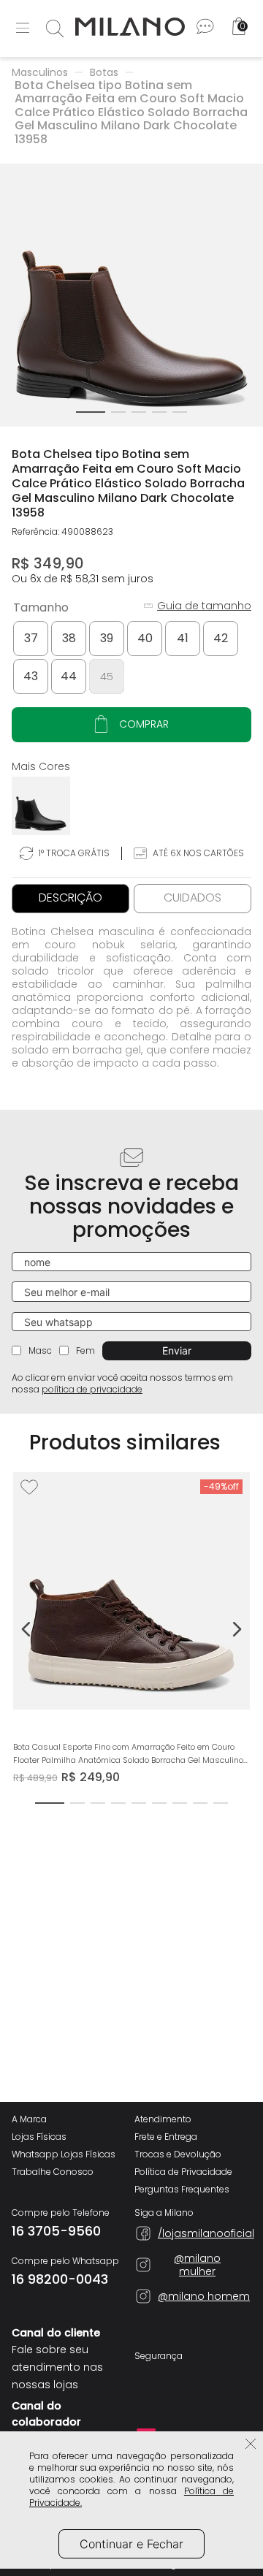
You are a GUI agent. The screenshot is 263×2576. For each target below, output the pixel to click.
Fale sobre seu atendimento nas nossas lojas (57, 2367)
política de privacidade (92, 1389)
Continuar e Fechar (131, 2544)
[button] (31, 639)
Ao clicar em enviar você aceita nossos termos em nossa (122, 1384)
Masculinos (40, 72)
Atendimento (163, 2119)
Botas (104, 72)
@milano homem (204, 2296)
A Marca (29, 2119)
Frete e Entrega (166, 2137)
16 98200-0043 (60, 2279)
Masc (40, 1350)
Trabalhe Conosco (53, 2172)
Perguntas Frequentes (182, 2190)
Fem (85, 1350)
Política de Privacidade (183, 2172)
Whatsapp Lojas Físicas (64, 2154)
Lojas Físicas (39, 2137)
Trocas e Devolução (178, 2154)
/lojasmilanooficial (197, 2233)
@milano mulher (197, 2265)
